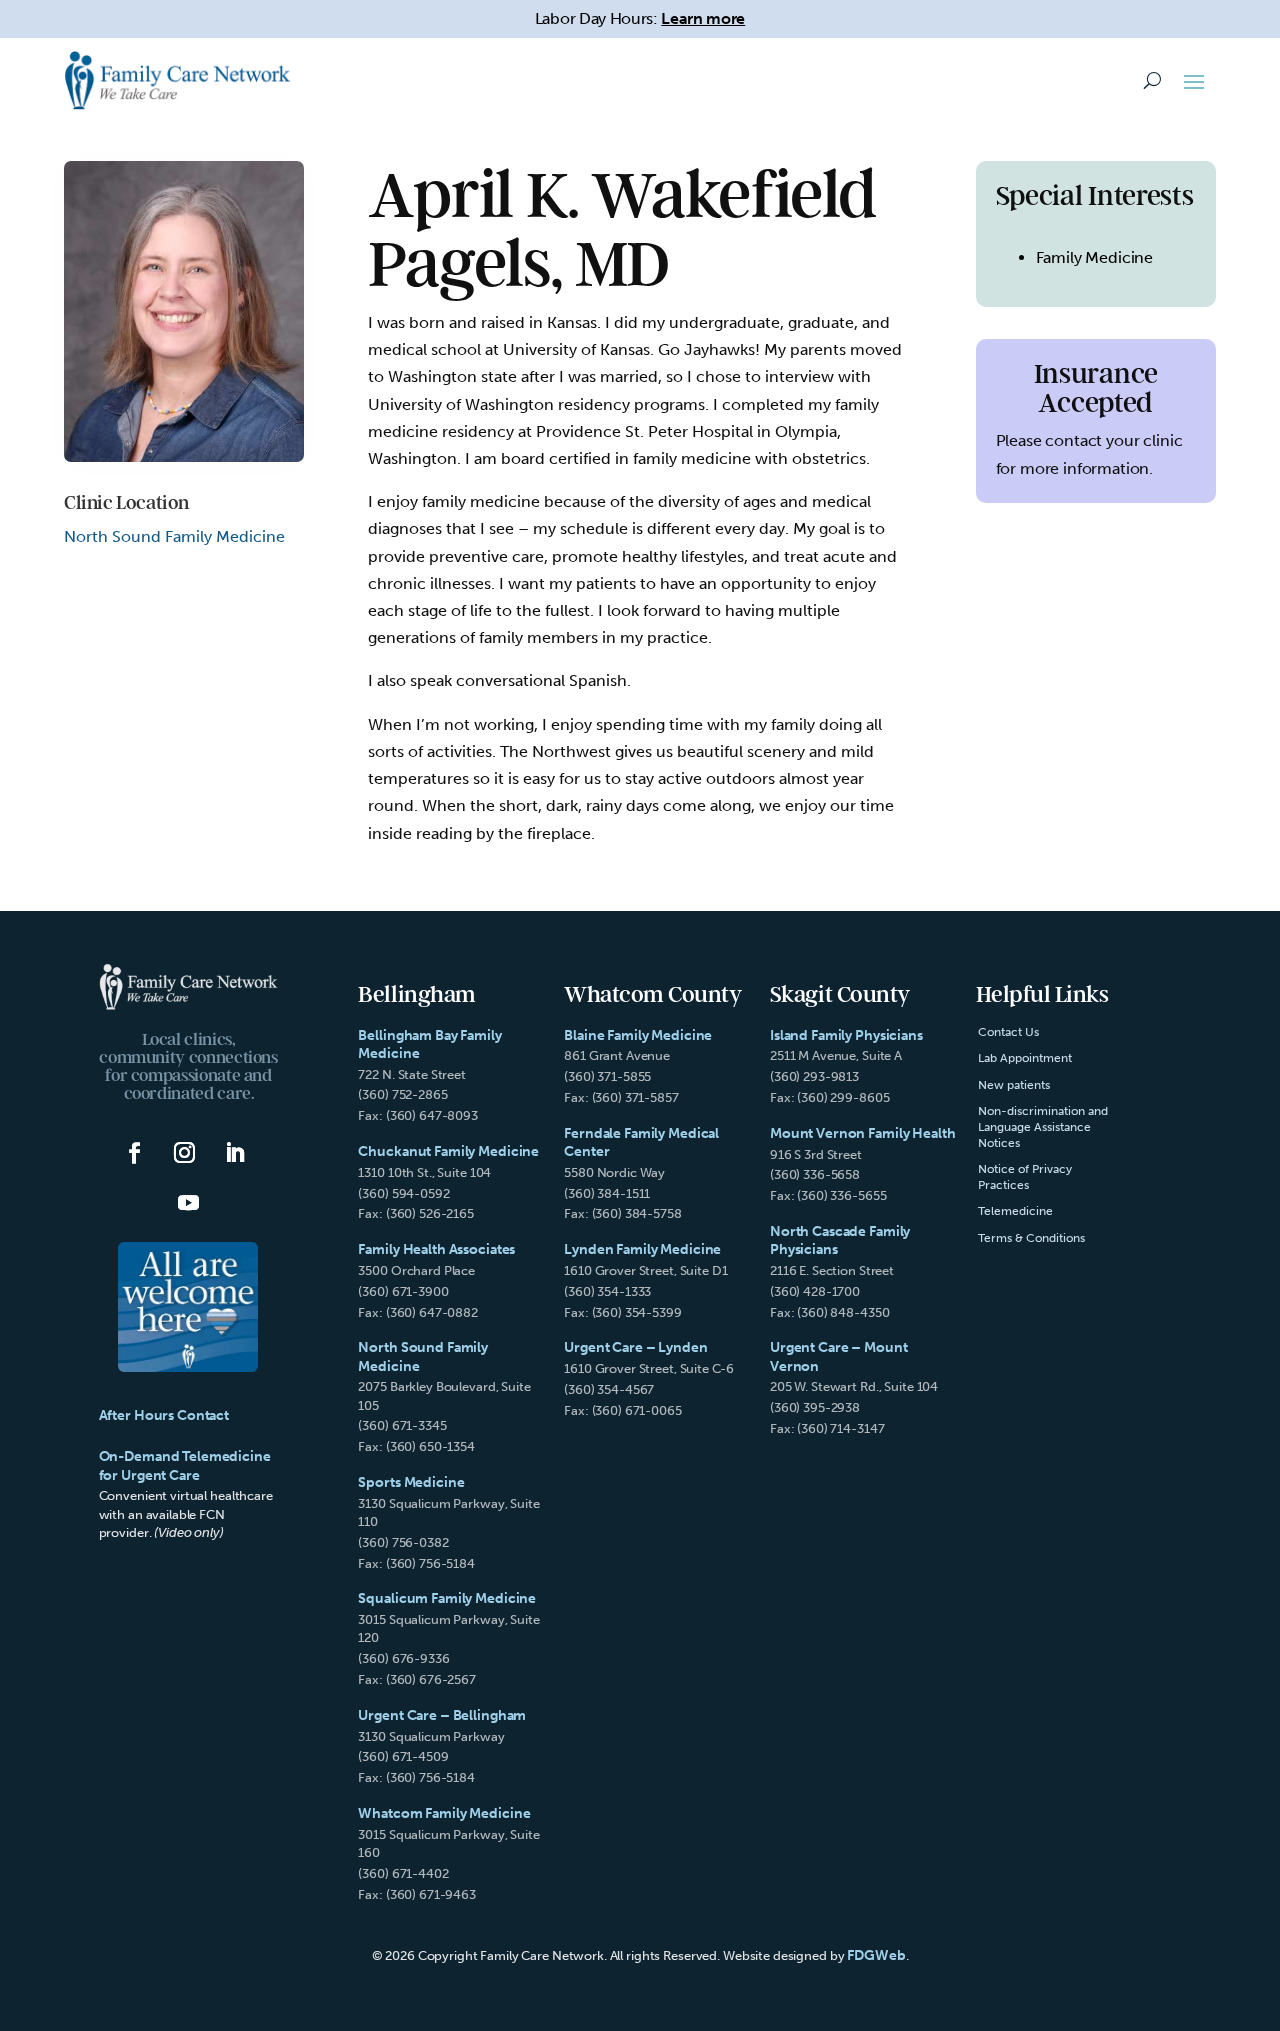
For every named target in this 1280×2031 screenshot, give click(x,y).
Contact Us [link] (1008, 1032)
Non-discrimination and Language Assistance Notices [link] (1043, 1126)
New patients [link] (1014, 1085)
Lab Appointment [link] (1025, 1058)
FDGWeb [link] (876, 1955)
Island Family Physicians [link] (846, 1035)
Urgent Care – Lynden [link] (635, 1347)
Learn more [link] (703, 18)
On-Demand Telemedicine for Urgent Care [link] (185, 1465)
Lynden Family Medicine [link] (642, 1249)
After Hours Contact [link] (164, 1415)
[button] (1194, 81)
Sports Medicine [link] (411, 1482)
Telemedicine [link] (1015, 1211)
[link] (177, 79)
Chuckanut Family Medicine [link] (448, 1151)
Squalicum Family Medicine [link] (447, 1598)
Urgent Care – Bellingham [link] (442, 1715)
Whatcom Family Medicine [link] (444, 1813)
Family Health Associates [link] (436, 1249)
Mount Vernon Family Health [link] (863, 1133)
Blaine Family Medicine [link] (638, 1035)
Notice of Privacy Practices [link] (1025, 1177)
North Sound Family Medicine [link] (174, 536)
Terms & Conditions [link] (1031, 1238)
